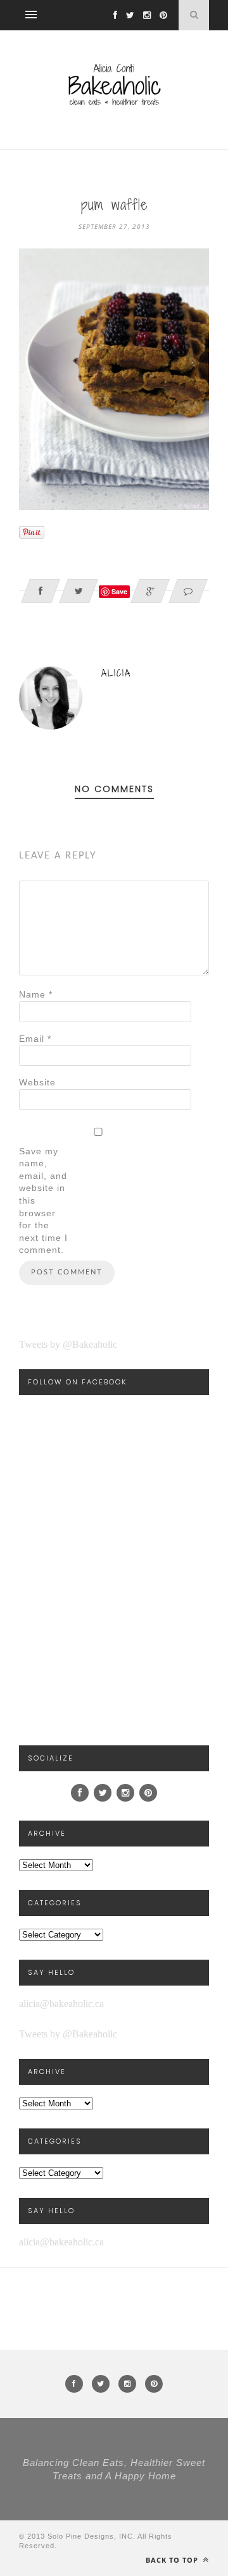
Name (36, 994)
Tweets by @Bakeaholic (68, 1344)
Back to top (173, 2560)
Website (37, 1082)
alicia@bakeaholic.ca (61, 2004)
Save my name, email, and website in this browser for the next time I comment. (43, 1201)
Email (35, 1039)
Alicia (116, 673)
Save (119, 591)
